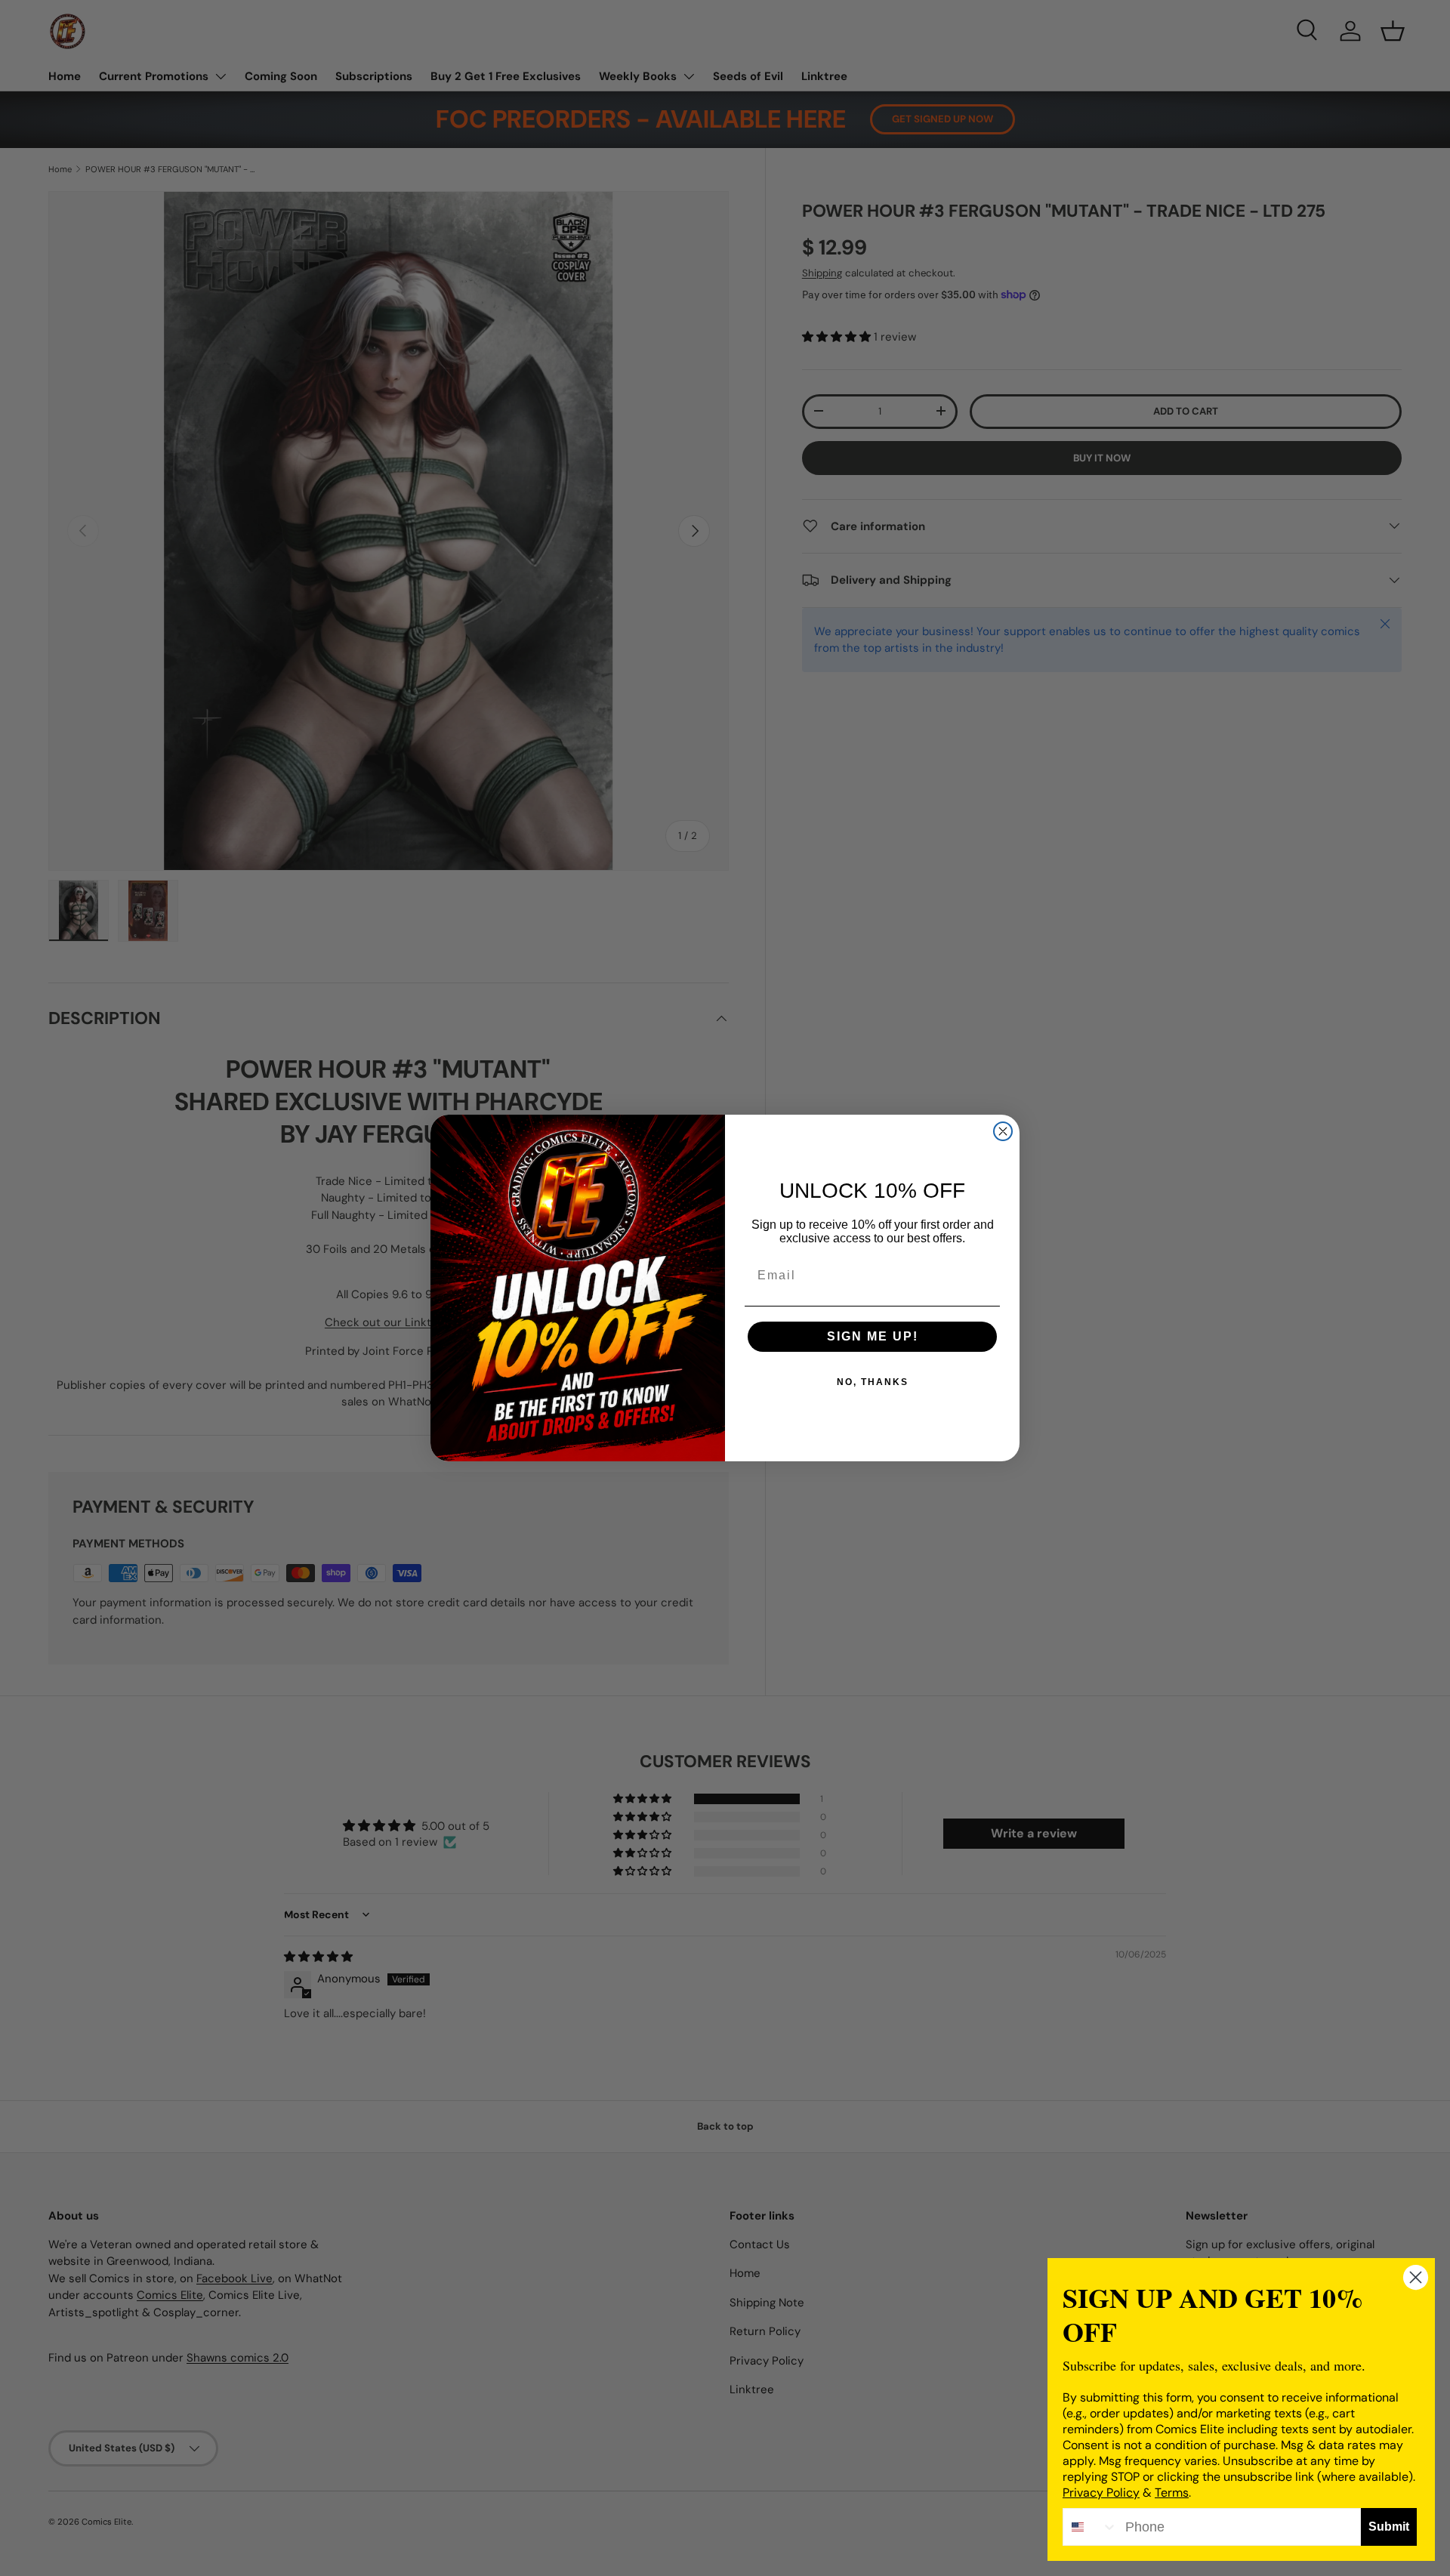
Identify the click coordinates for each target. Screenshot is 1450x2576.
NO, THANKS (873, 1382)
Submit (1389, 2527)
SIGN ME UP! (873, 1336)
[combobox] (1091, 2527)
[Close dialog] (1003, 1131)
